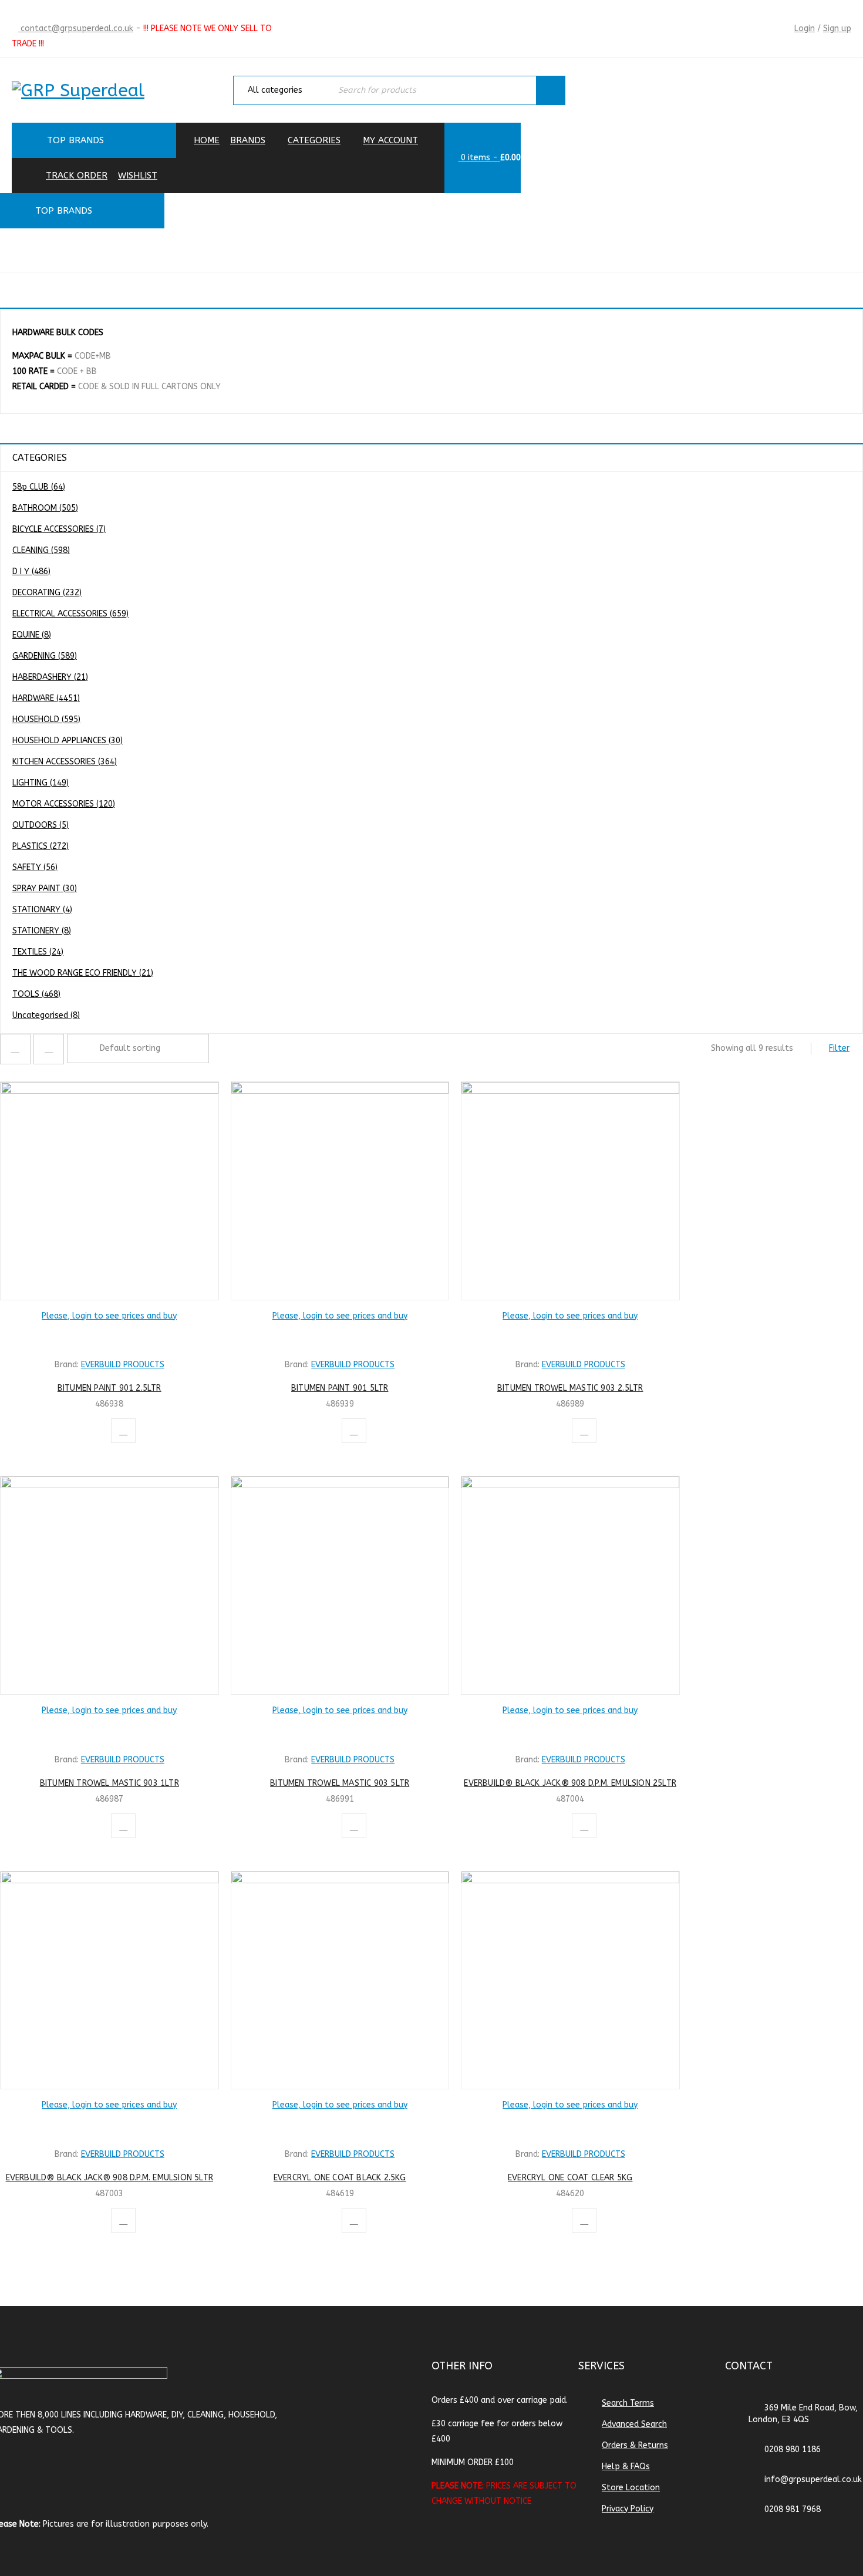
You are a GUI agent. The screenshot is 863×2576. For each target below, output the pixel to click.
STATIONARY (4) (42, 910)
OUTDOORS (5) (41, 825)
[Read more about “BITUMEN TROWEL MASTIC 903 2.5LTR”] (570, 1338)
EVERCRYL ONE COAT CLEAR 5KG (570, 2178)
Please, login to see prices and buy (109, 1316)
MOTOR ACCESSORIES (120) (64, 804)
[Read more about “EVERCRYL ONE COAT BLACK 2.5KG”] (340, 2127)
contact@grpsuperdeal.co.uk (76, 28)
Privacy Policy (628, 2509)
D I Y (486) (31, 571)
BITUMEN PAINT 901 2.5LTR (109, 1388)
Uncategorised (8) (46, 1015)
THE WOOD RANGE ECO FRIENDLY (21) (83, 973)
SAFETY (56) (35, 867)
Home (707, 249)
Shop (750, 249)
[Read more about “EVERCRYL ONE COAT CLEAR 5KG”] (570, 2127)
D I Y (790, 249)
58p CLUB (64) (39, 487)
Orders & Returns (635, 2445)
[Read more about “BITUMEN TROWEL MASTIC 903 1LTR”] (109, 1732)
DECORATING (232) (47, 593)
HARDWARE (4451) (46, 698)
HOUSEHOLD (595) (46, 719)
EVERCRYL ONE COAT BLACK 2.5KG (340, 2178)
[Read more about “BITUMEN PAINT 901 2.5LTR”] (109, 1338)
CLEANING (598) (41, 550)
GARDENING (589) (45, 656)
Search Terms (628, 2403)
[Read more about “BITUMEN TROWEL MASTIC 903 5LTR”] (340, 1732)
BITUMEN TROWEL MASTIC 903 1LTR (109, 1783)
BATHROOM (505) (45, 508)
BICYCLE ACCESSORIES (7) (59, 529)
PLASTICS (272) (41, 846)
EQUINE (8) (32, 635)
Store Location (631, 2488)
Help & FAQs (626, 2467)
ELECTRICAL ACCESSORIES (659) (70, 614)
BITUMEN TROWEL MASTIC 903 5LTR (340, 1783)
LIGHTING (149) (41, 783)
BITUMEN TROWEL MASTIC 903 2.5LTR (570, 1388)
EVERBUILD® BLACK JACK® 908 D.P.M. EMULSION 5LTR (109, 2178)
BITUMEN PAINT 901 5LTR (340, 1388)
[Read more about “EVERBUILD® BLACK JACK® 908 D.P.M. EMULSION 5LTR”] (109, 2127)
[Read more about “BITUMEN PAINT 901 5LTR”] (340, 1338)
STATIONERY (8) (42, 931)
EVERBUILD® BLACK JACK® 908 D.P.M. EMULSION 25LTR (570, 1783)
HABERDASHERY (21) (50, 677)
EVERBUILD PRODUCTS (123, 1365)
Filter (839, 1048)
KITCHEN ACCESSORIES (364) (65, 762)
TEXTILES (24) (38, 952)
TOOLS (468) (36, 994)
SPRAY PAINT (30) (45, 889)
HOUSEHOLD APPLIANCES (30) (68, 741)
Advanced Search (634, 2424)
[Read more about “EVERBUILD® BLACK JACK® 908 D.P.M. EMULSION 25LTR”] (570, 1732)
